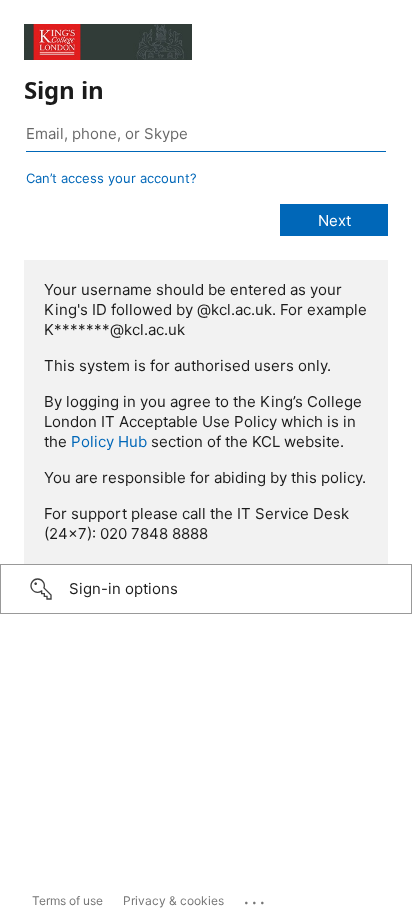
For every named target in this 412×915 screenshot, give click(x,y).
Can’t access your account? (111, 178)
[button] (206, 589)
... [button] (256, 898)
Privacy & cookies (173, 900)
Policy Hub (109, 441)
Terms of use (67, 900)
